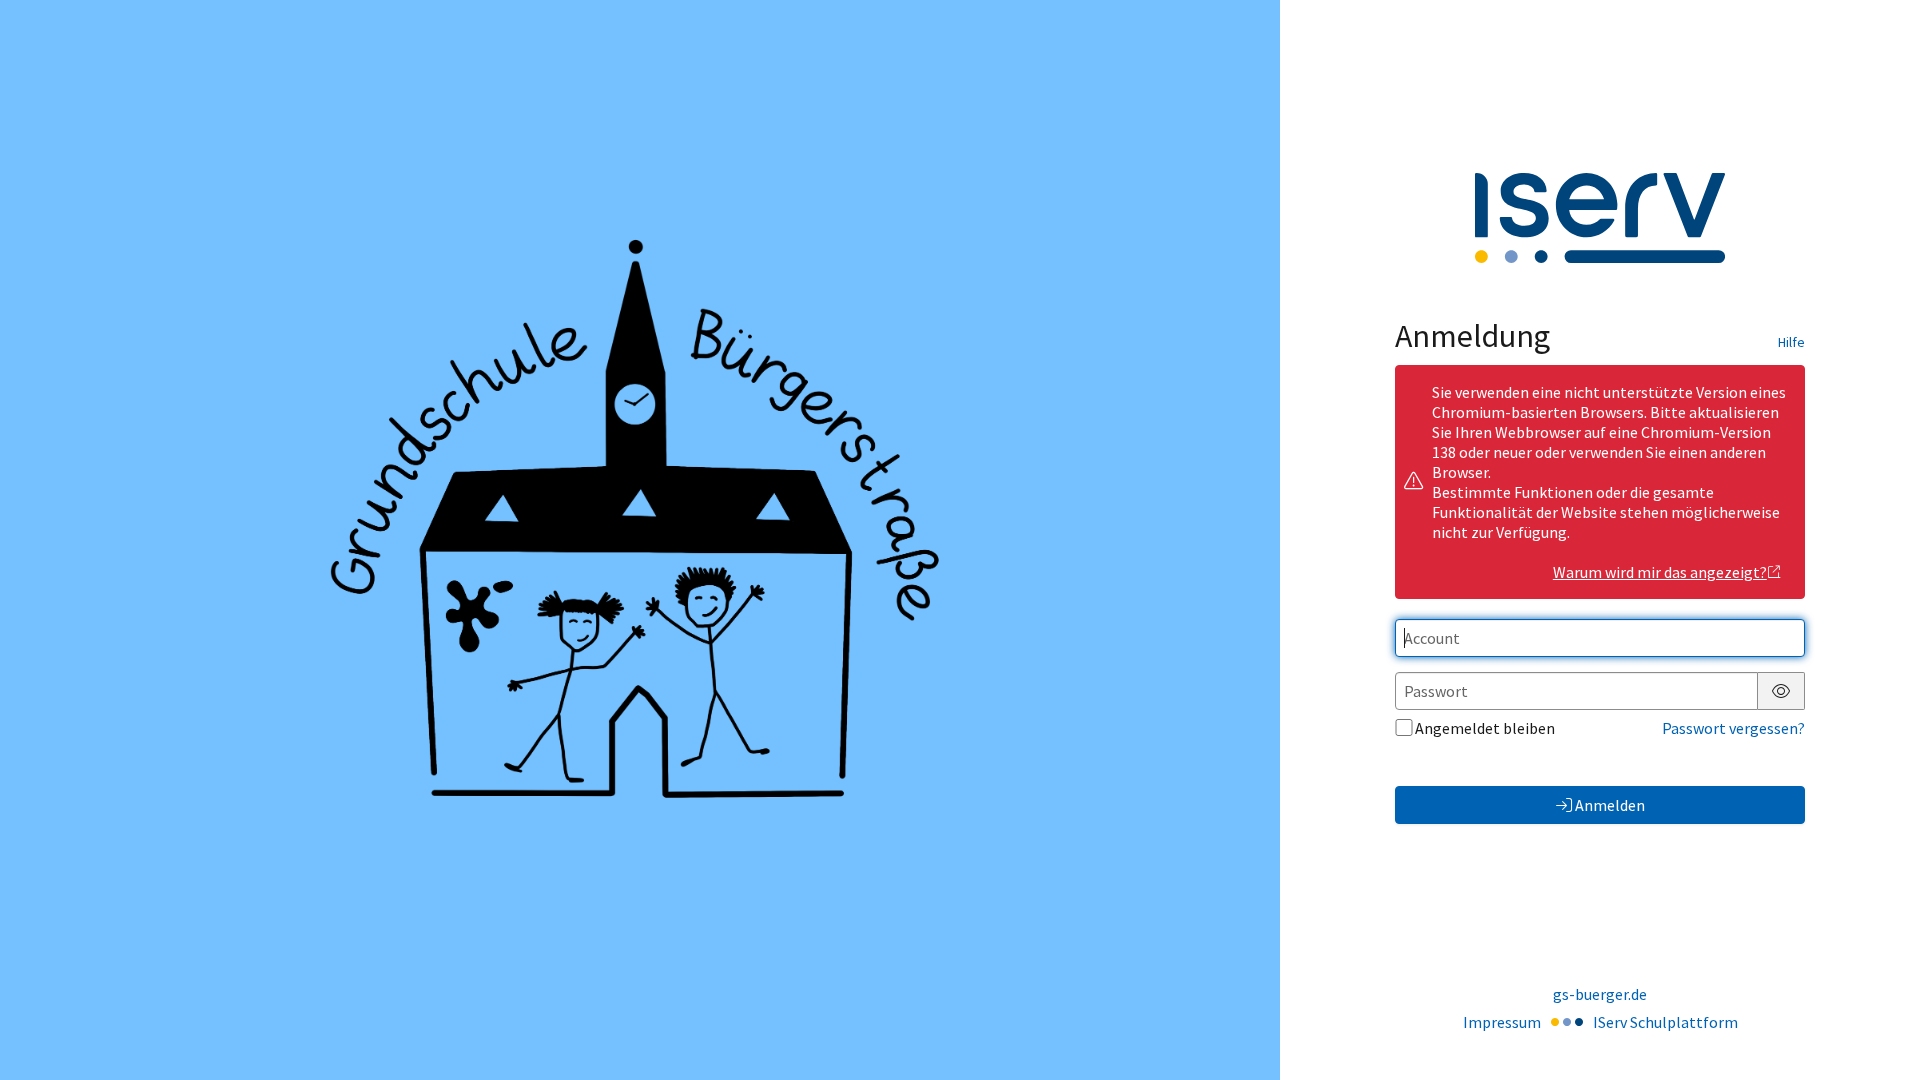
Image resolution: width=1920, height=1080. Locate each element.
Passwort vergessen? (1733, 728)
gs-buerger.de (1600, 994)
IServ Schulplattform (1665, 1022)
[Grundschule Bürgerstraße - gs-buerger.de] (640, 540)
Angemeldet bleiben (1485, 728)
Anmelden (1610, 805)
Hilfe (1791, 342)
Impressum (1502, 1022)
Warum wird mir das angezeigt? (1660, 572)
